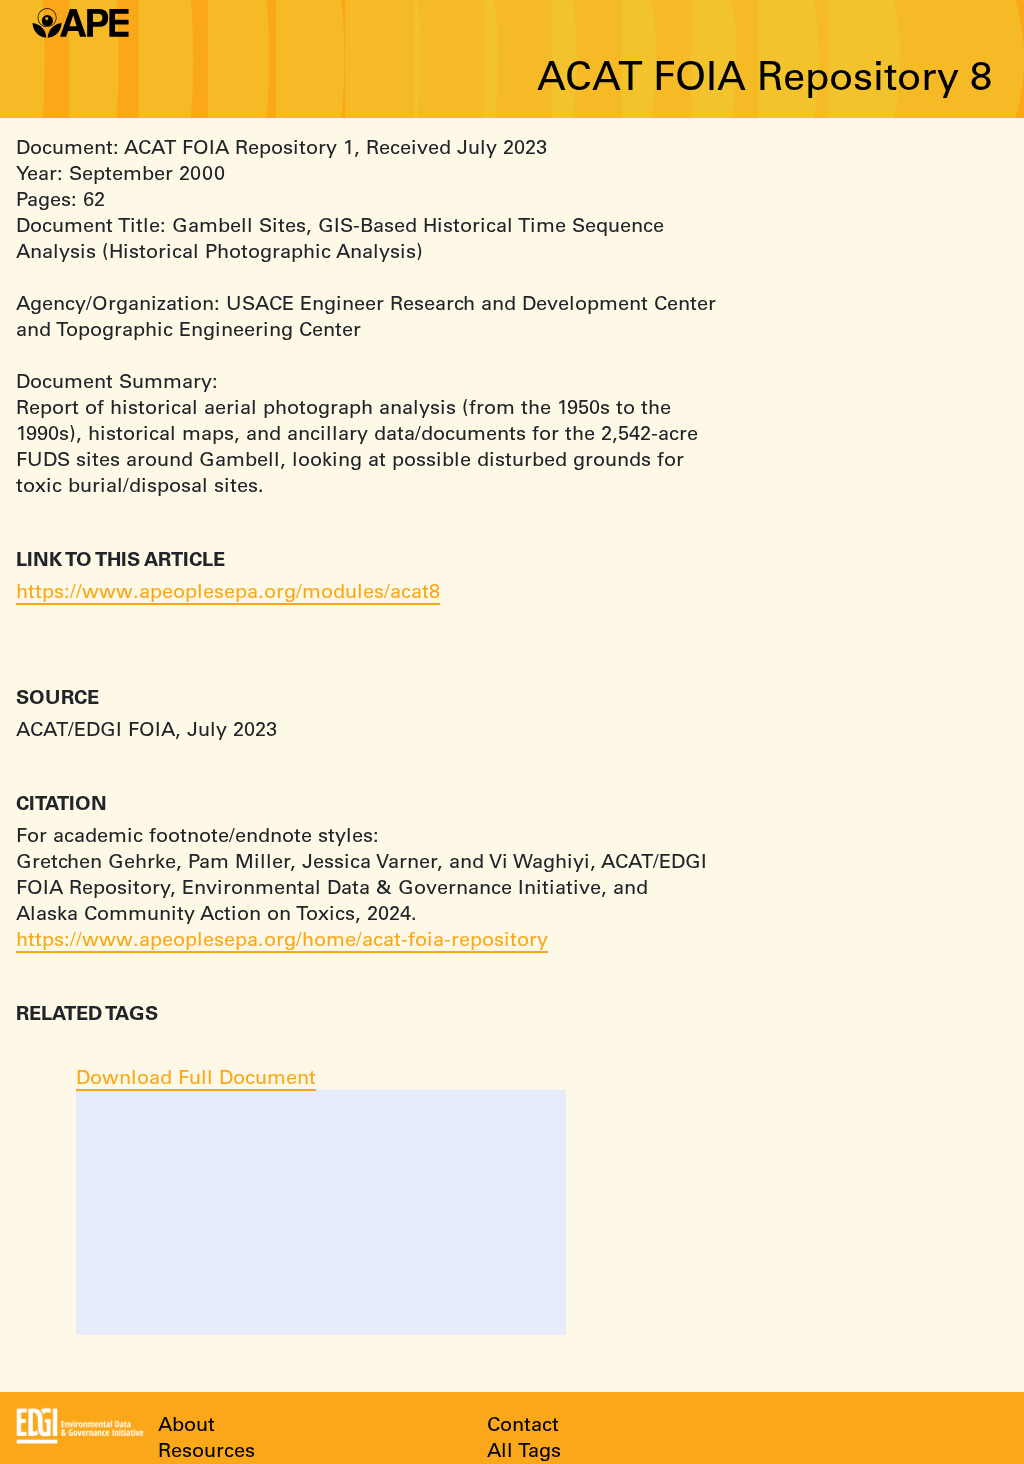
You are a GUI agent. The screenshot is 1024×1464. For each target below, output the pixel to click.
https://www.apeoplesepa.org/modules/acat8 (228, 590)
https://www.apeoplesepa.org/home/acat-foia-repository (282, 938)
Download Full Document (196, 1076)
